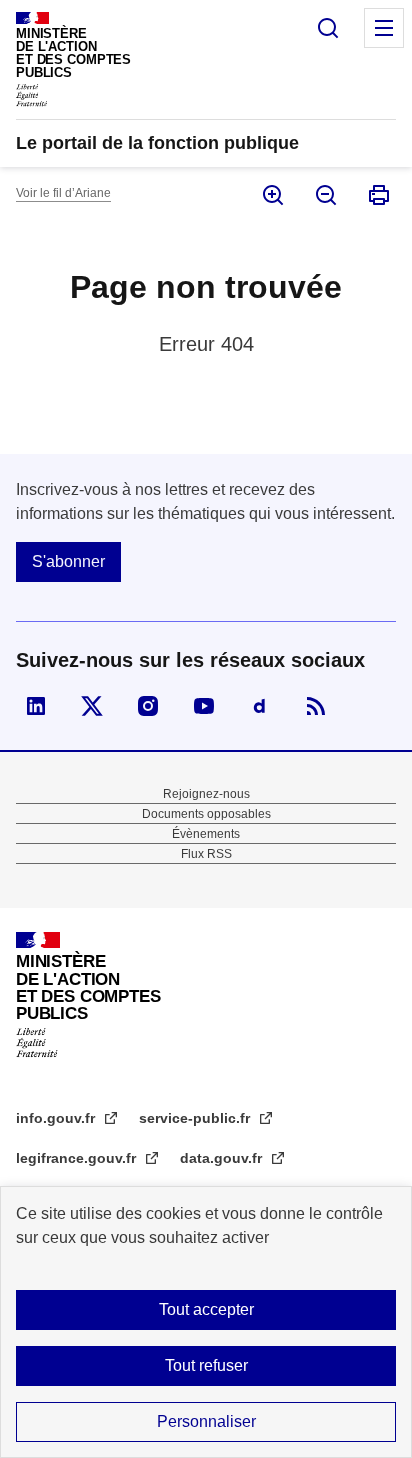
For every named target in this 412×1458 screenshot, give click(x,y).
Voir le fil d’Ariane (63, 193)
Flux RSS (206, 854)
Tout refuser (206, 1365)
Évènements (206, 834)
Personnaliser (206, 1421)
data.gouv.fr (223, 1158)
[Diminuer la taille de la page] (324, 195)
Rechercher (328, 28)
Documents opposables (206, 814)
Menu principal (384, 28)
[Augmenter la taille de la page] (271, 195)
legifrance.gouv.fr (78, 1158)
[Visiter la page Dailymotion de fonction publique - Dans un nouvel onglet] (260, 706)
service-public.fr (196, 1118)
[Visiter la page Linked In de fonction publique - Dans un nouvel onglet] (36, 706)
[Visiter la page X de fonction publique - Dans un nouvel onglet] (92, 706)
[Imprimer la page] (377, 195)
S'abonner (68, 561)
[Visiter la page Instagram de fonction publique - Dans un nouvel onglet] (148, 706)
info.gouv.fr (57, 1118)
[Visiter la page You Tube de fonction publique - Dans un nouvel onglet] (204, 706)
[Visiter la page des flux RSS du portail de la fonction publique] (316, 706)
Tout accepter (206, 1309)
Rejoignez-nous (206, 794)
